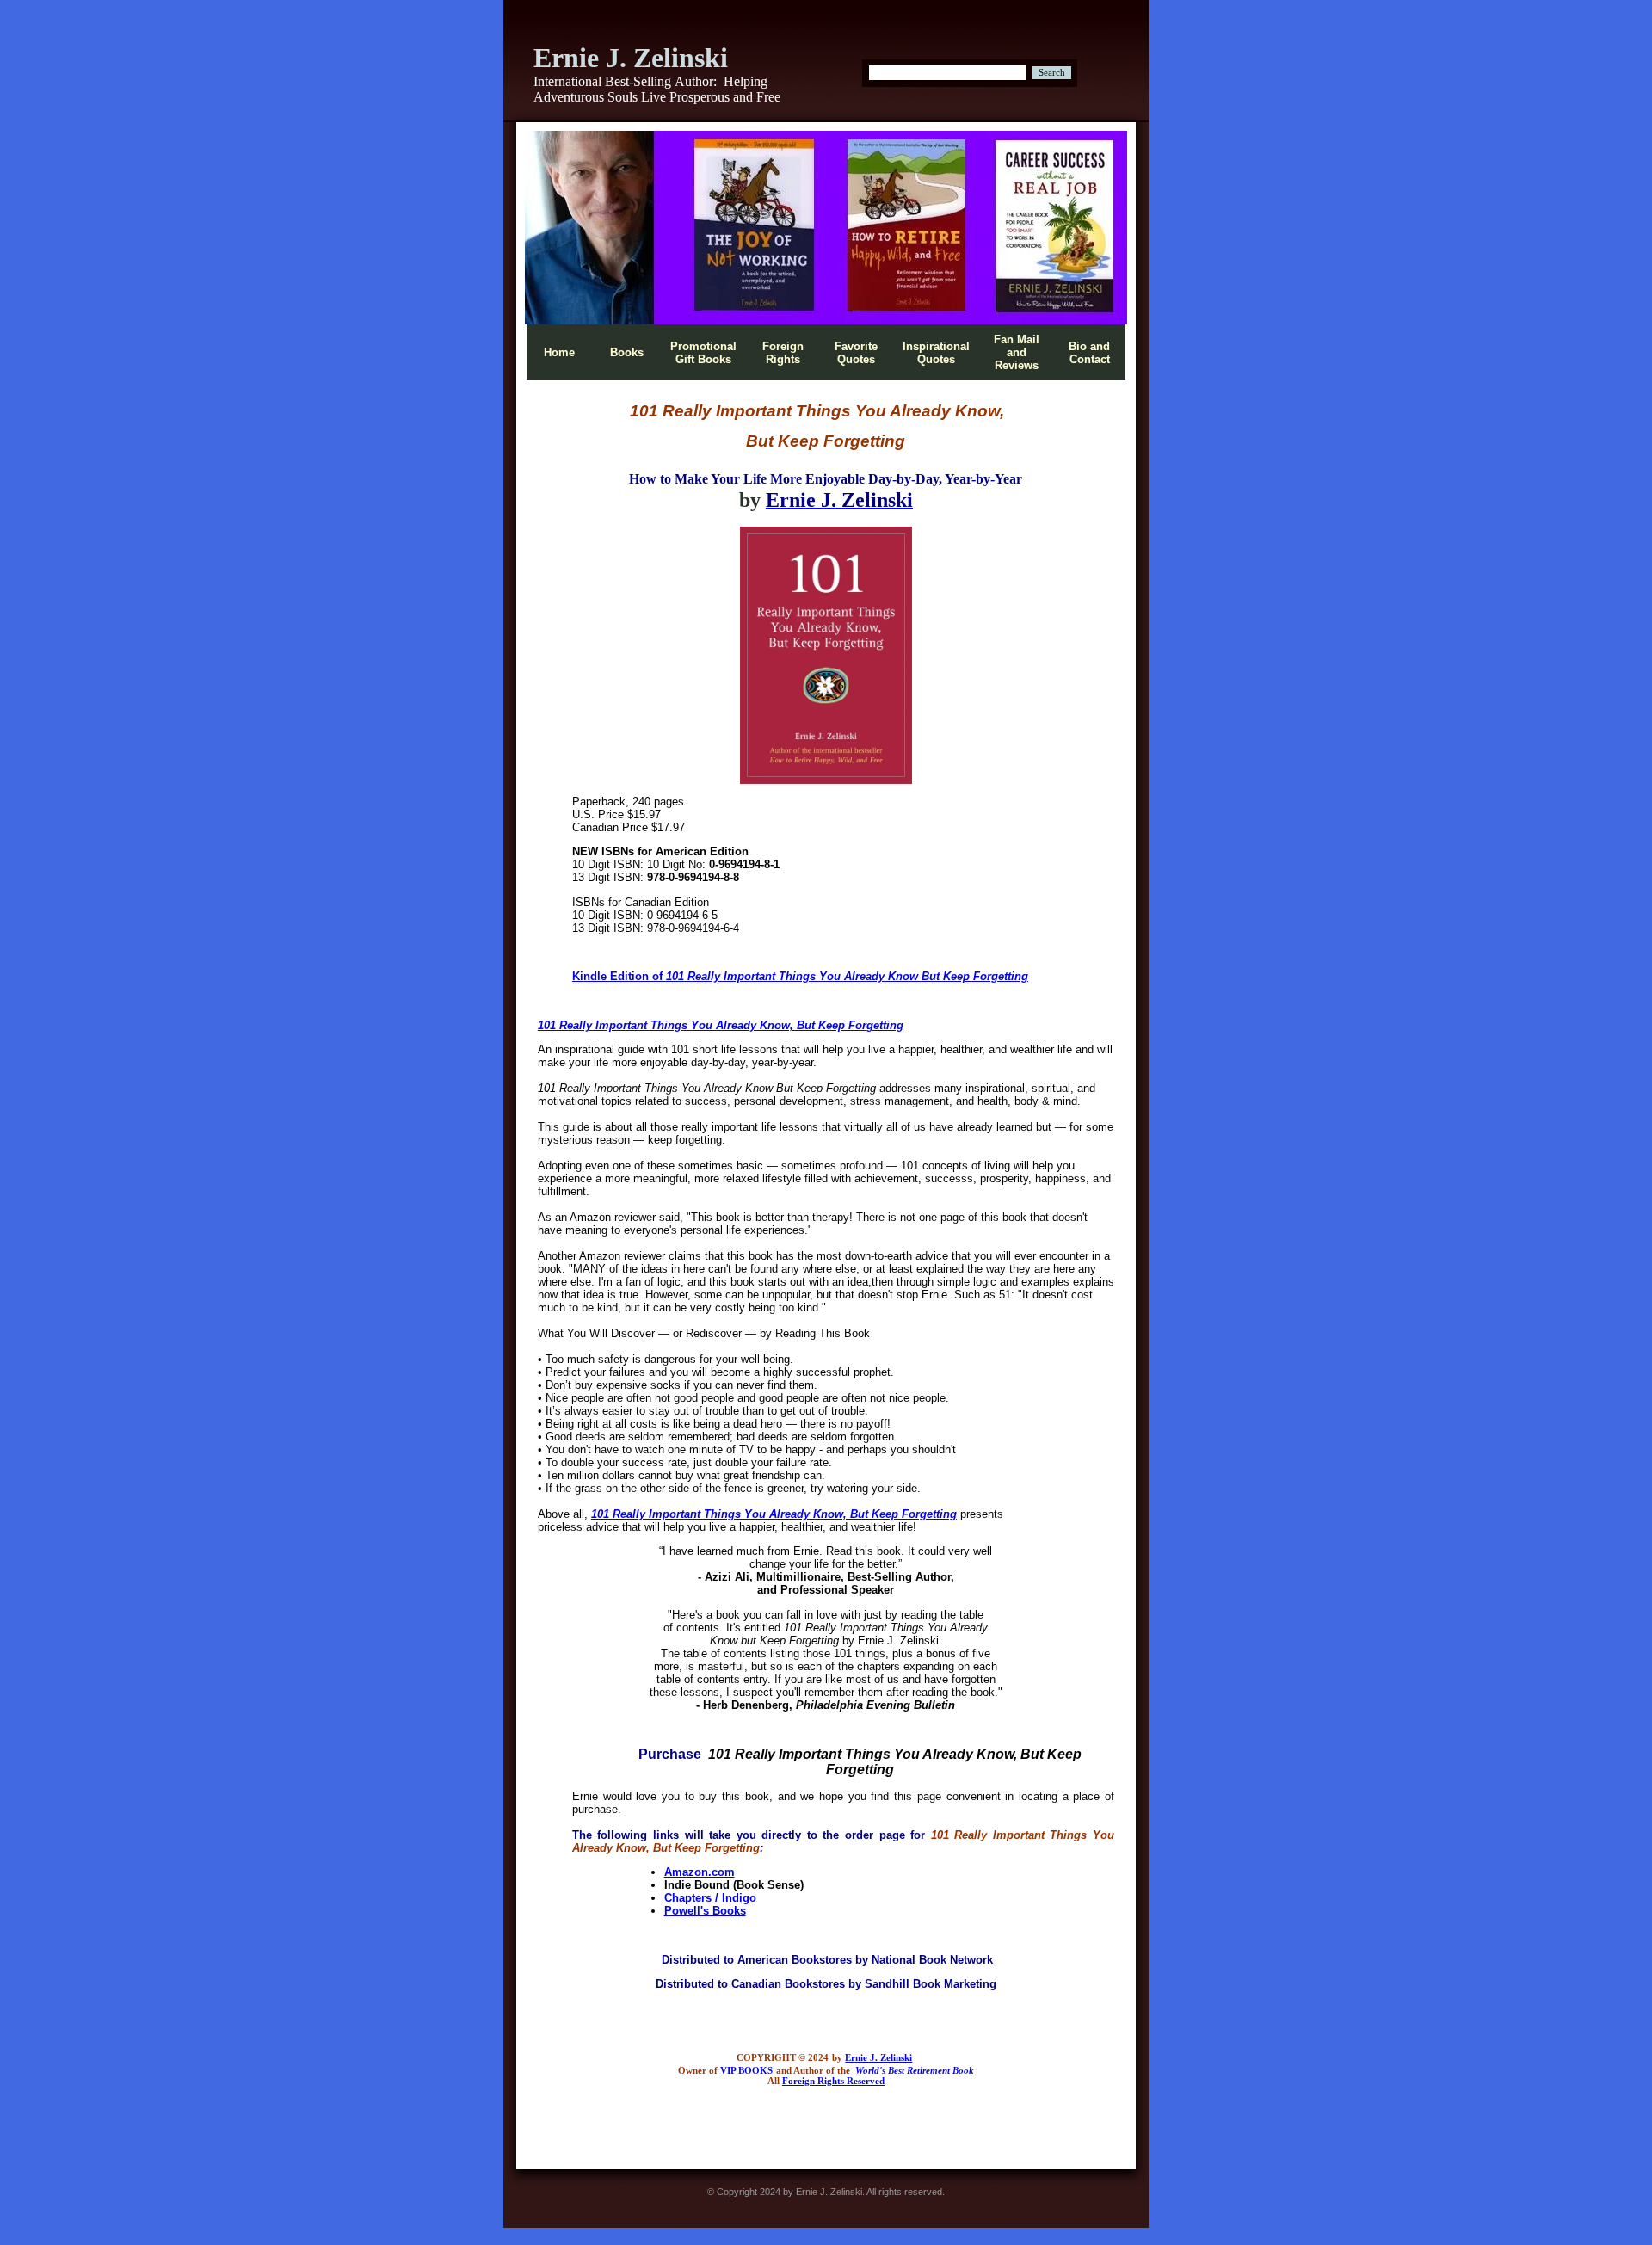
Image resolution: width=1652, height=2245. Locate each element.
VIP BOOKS (746, 2071)
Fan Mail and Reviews (1017, 352)
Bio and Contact (1089, 353)
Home (559, 352)
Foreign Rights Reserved (833, 2081)
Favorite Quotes (856, 353)
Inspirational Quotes (936, 353)
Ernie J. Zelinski (878, 2058)
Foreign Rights (783, 353)
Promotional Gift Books (703, 353)
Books (627, 352)
